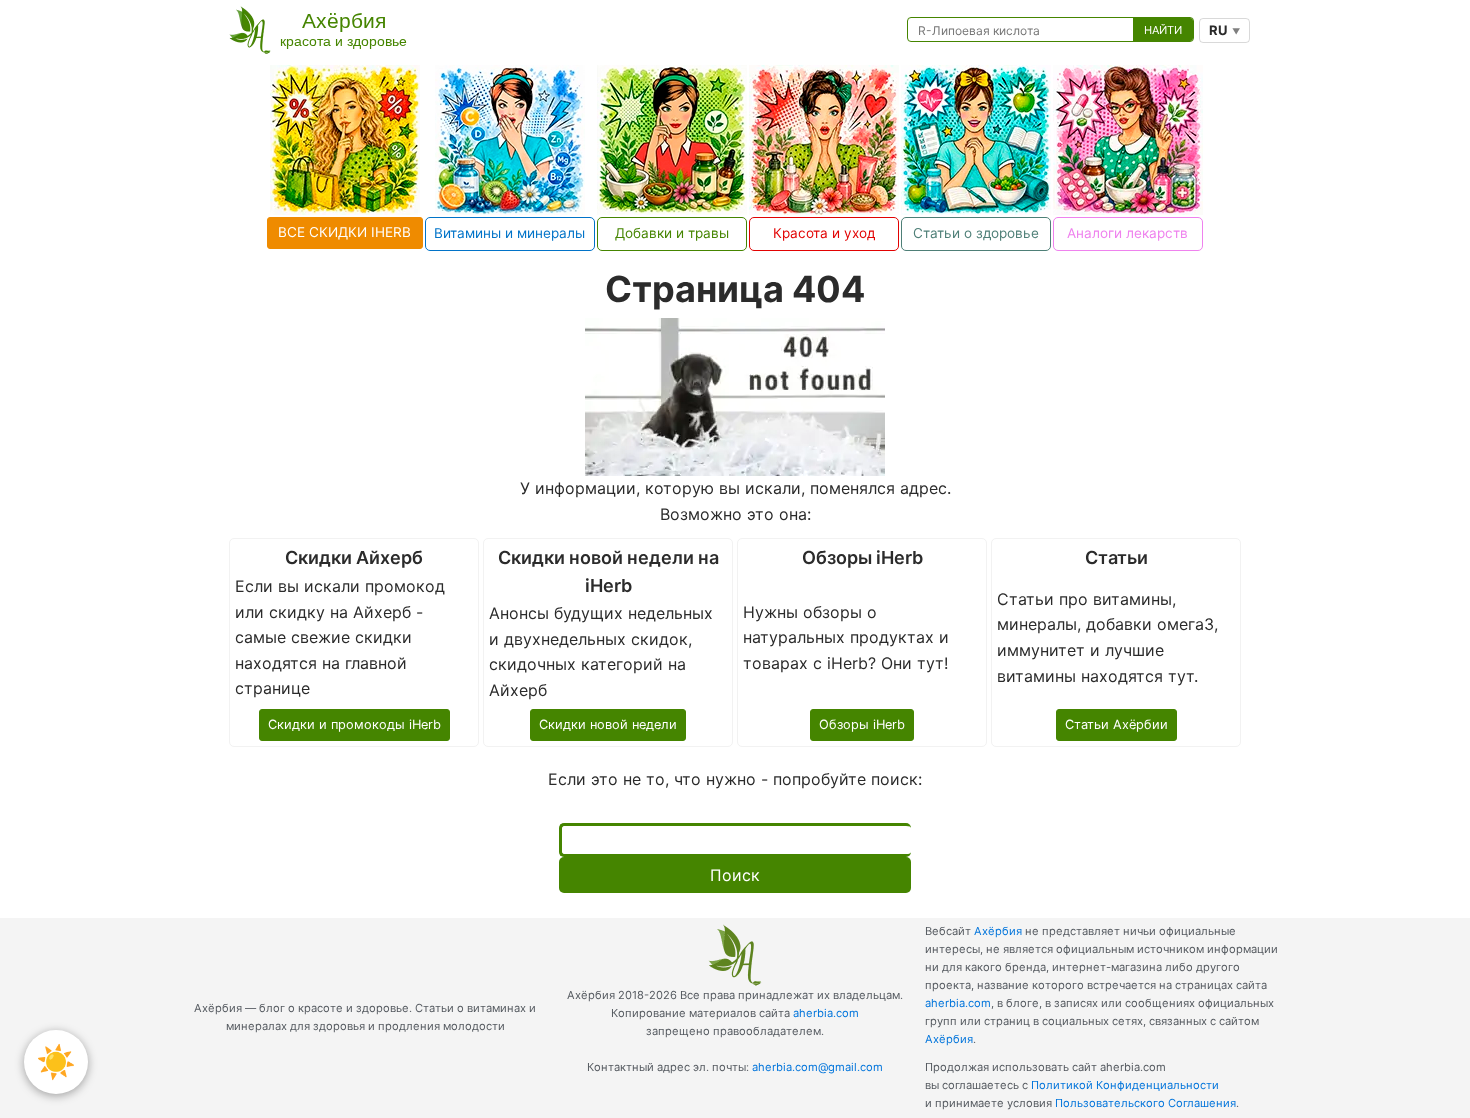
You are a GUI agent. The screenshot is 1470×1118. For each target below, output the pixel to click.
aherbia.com (826, 1013)
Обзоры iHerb (862, 724)
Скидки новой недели (608, 724)
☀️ (56, 1061)
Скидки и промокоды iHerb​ (354, 724)
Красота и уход (824, 233)
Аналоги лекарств (1127, 233)
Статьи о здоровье (976, 233)
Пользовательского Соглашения (1145, 1103)
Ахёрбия (998, 931)
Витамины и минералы (509, 233)
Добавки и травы (672, 233)
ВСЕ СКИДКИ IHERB (344, 232)
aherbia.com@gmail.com (817, 1067)
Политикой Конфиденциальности (1125, 1085)
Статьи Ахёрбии (1116, 724)
